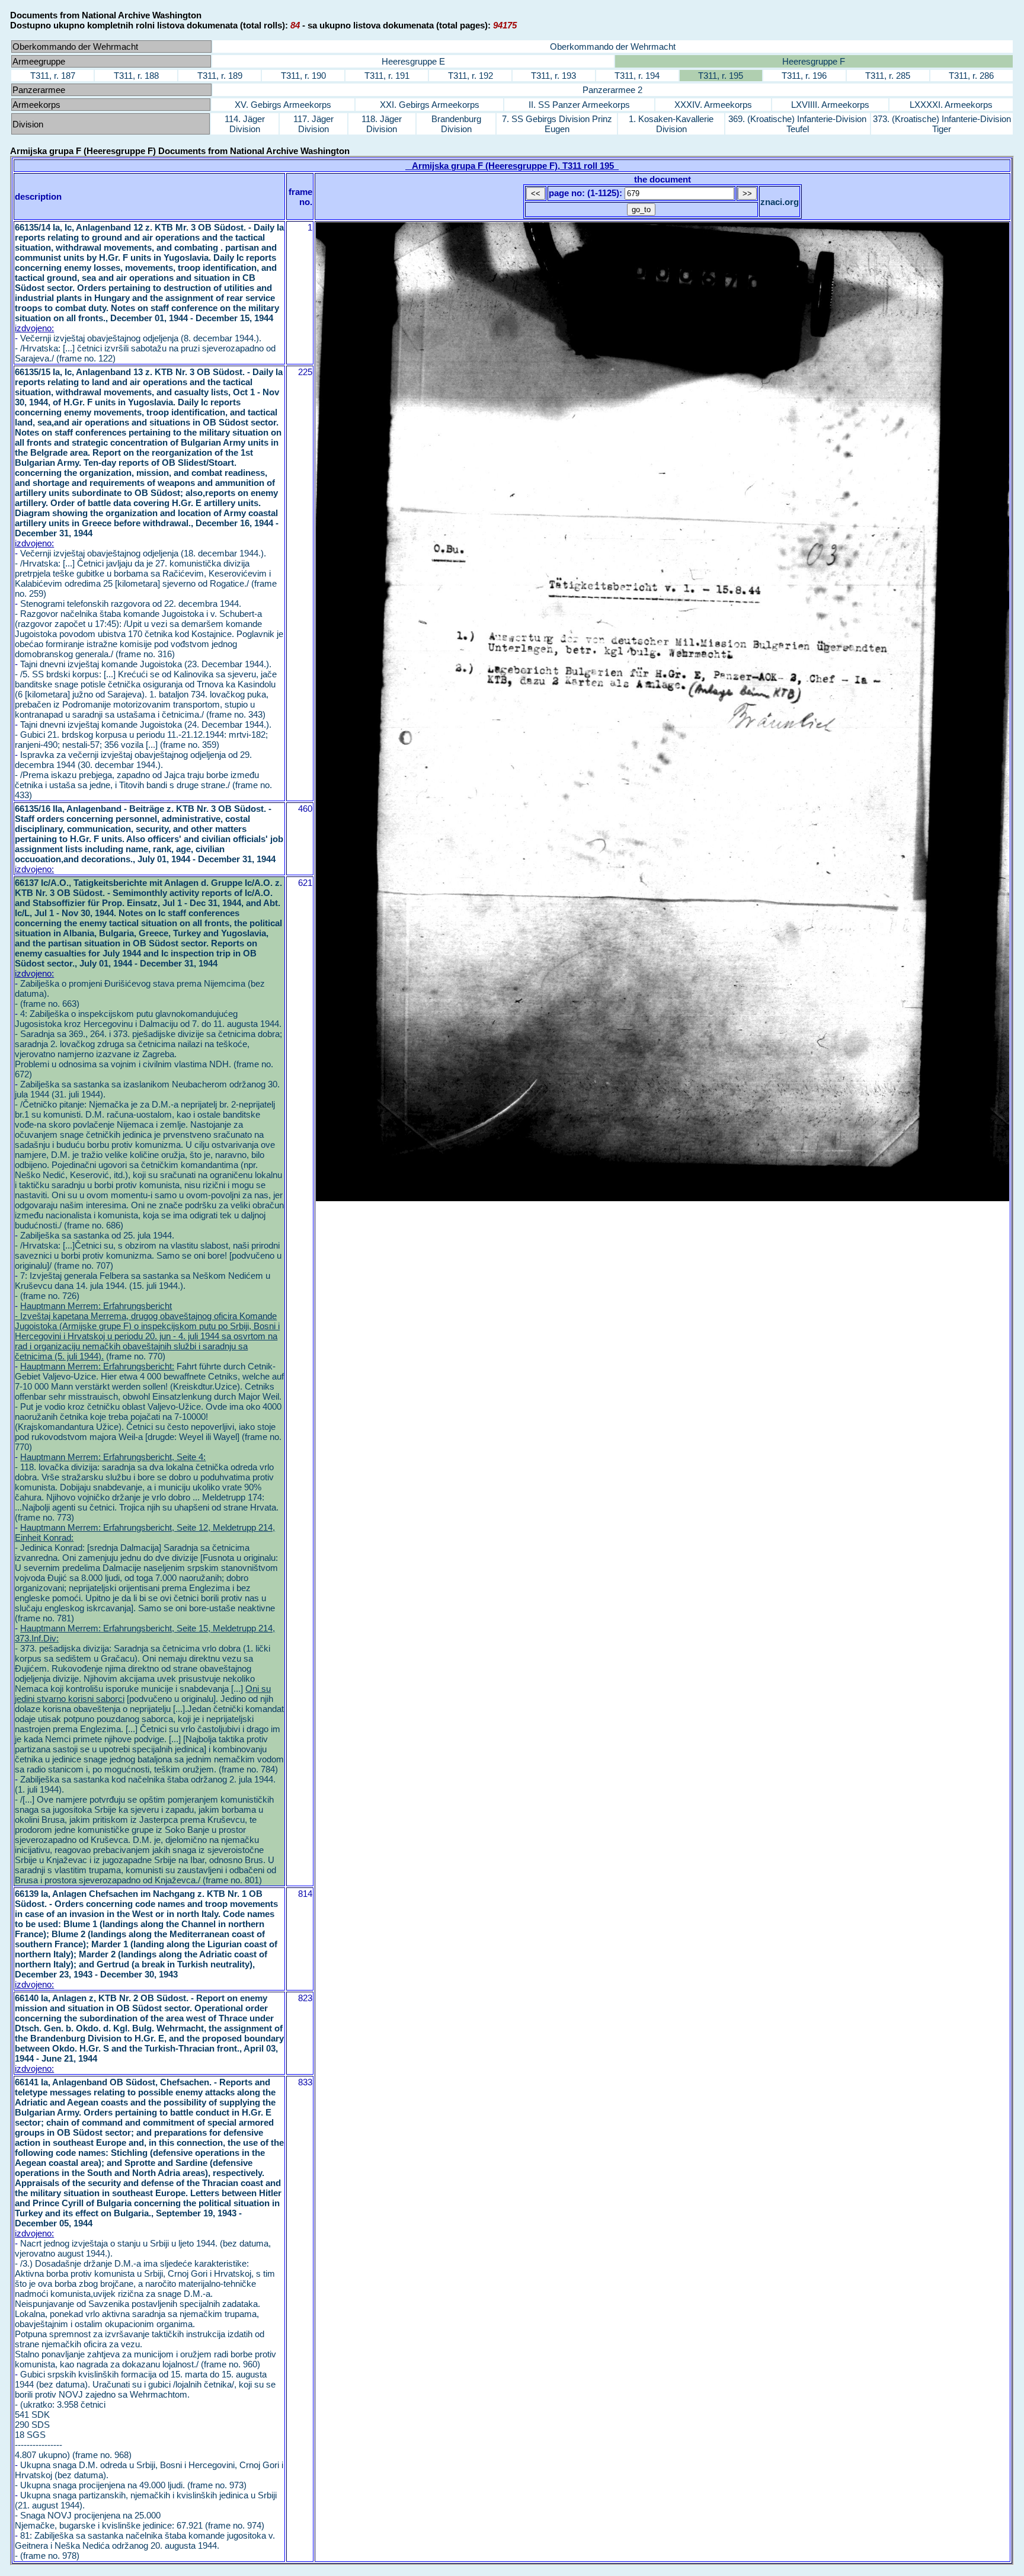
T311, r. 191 (387, 76)
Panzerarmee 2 (612, 90)
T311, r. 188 (136, 76)
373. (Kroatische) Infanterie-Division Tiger (942, 124)
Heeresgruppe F (814, 61)
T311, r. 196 (804, 76)
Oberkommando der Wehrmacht (613, 47)
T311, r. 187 (53, 76)
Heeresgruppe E (413, 61)
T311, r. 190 (303, 76)
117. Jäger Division (313, 124)
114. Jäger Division (245, 124)
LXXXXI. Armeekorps (951, 105)
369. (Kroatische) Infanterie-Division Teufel (797, 124)
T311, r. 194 (637, 76)
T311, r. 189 (220, 76)
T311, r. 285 (888, 76)
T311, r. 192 (471, 76)
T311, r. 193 (553, 76)
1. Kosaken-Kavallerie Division (671, 124)
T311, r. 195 (721, 76)
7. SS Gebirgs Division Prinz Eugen (557, 124)
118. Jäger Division (382, 124)
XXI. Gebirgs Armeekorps (430, 105)
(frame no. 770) (147, 1331)
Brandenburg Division (456, 124)
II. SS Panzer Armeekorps (579, 105)
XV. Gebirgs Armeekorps (283, 105)
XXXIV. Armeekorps (713, 105)
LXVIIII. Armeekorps (830, 105)
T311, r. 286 (971, 76)
